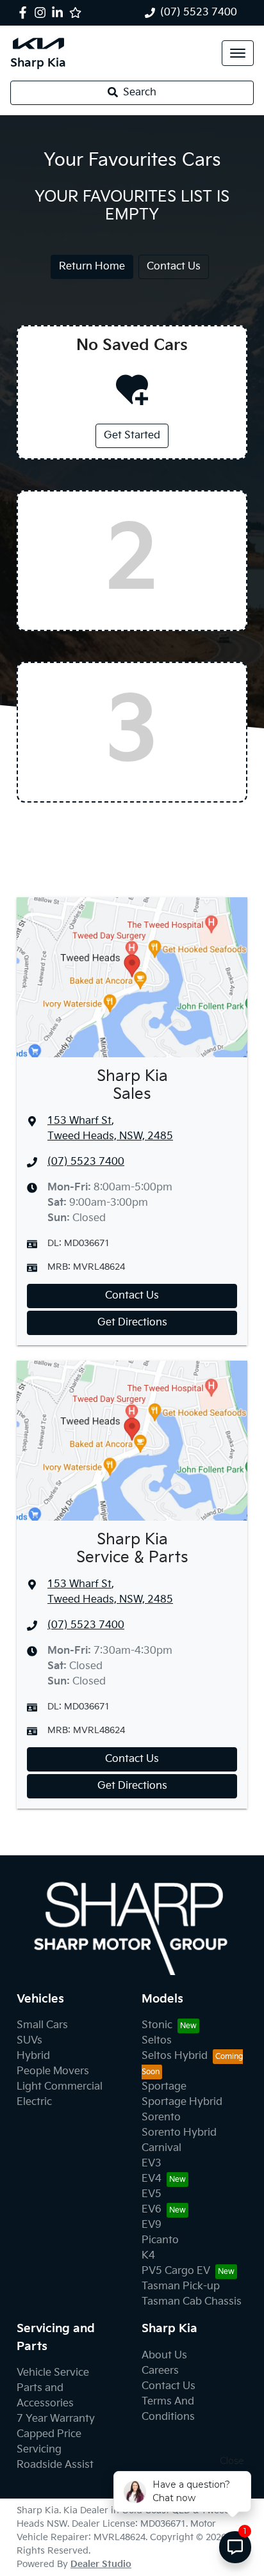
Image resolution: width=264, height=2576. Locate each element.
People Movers (53, 2071)
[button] (238, 53)
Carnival (161, 2148)
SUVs (29, 2041)
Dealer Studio (101, 2564)
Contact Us (174, 267)
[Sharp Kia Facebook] (25, 12)
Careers (160, 2371)
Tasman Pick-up (181, 2286)
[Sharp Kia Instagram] (43, 12)
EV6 (152, 2210)
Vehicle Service (53, 2373)
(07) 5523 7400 (199, 12)
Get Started (132, 436)
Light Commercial (60, 2087)
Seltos (157, 2041)
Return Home (92, 267)
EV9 (152, 2225)
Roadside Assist (55, 2465)
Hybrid (33, 2056)
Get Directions (132, 1323)
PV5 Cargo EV (176, 2271)
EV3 (152, 2164)
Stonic (157, 2025)
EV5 (152, 2194)
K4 (148, 2256)
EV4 (152, 2179)
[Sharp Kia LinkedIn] (60, 12)
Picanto (160, 2240)
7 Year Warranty (56, 2419)
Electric (34, 2102)
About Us (164, 2356)
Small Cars (42, 2025)
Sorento (161, 2117)
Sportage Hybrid (182, 2102)
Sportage (164, 2087)
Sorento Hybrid (179, 2133)
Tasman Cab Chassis (192, 2302)
